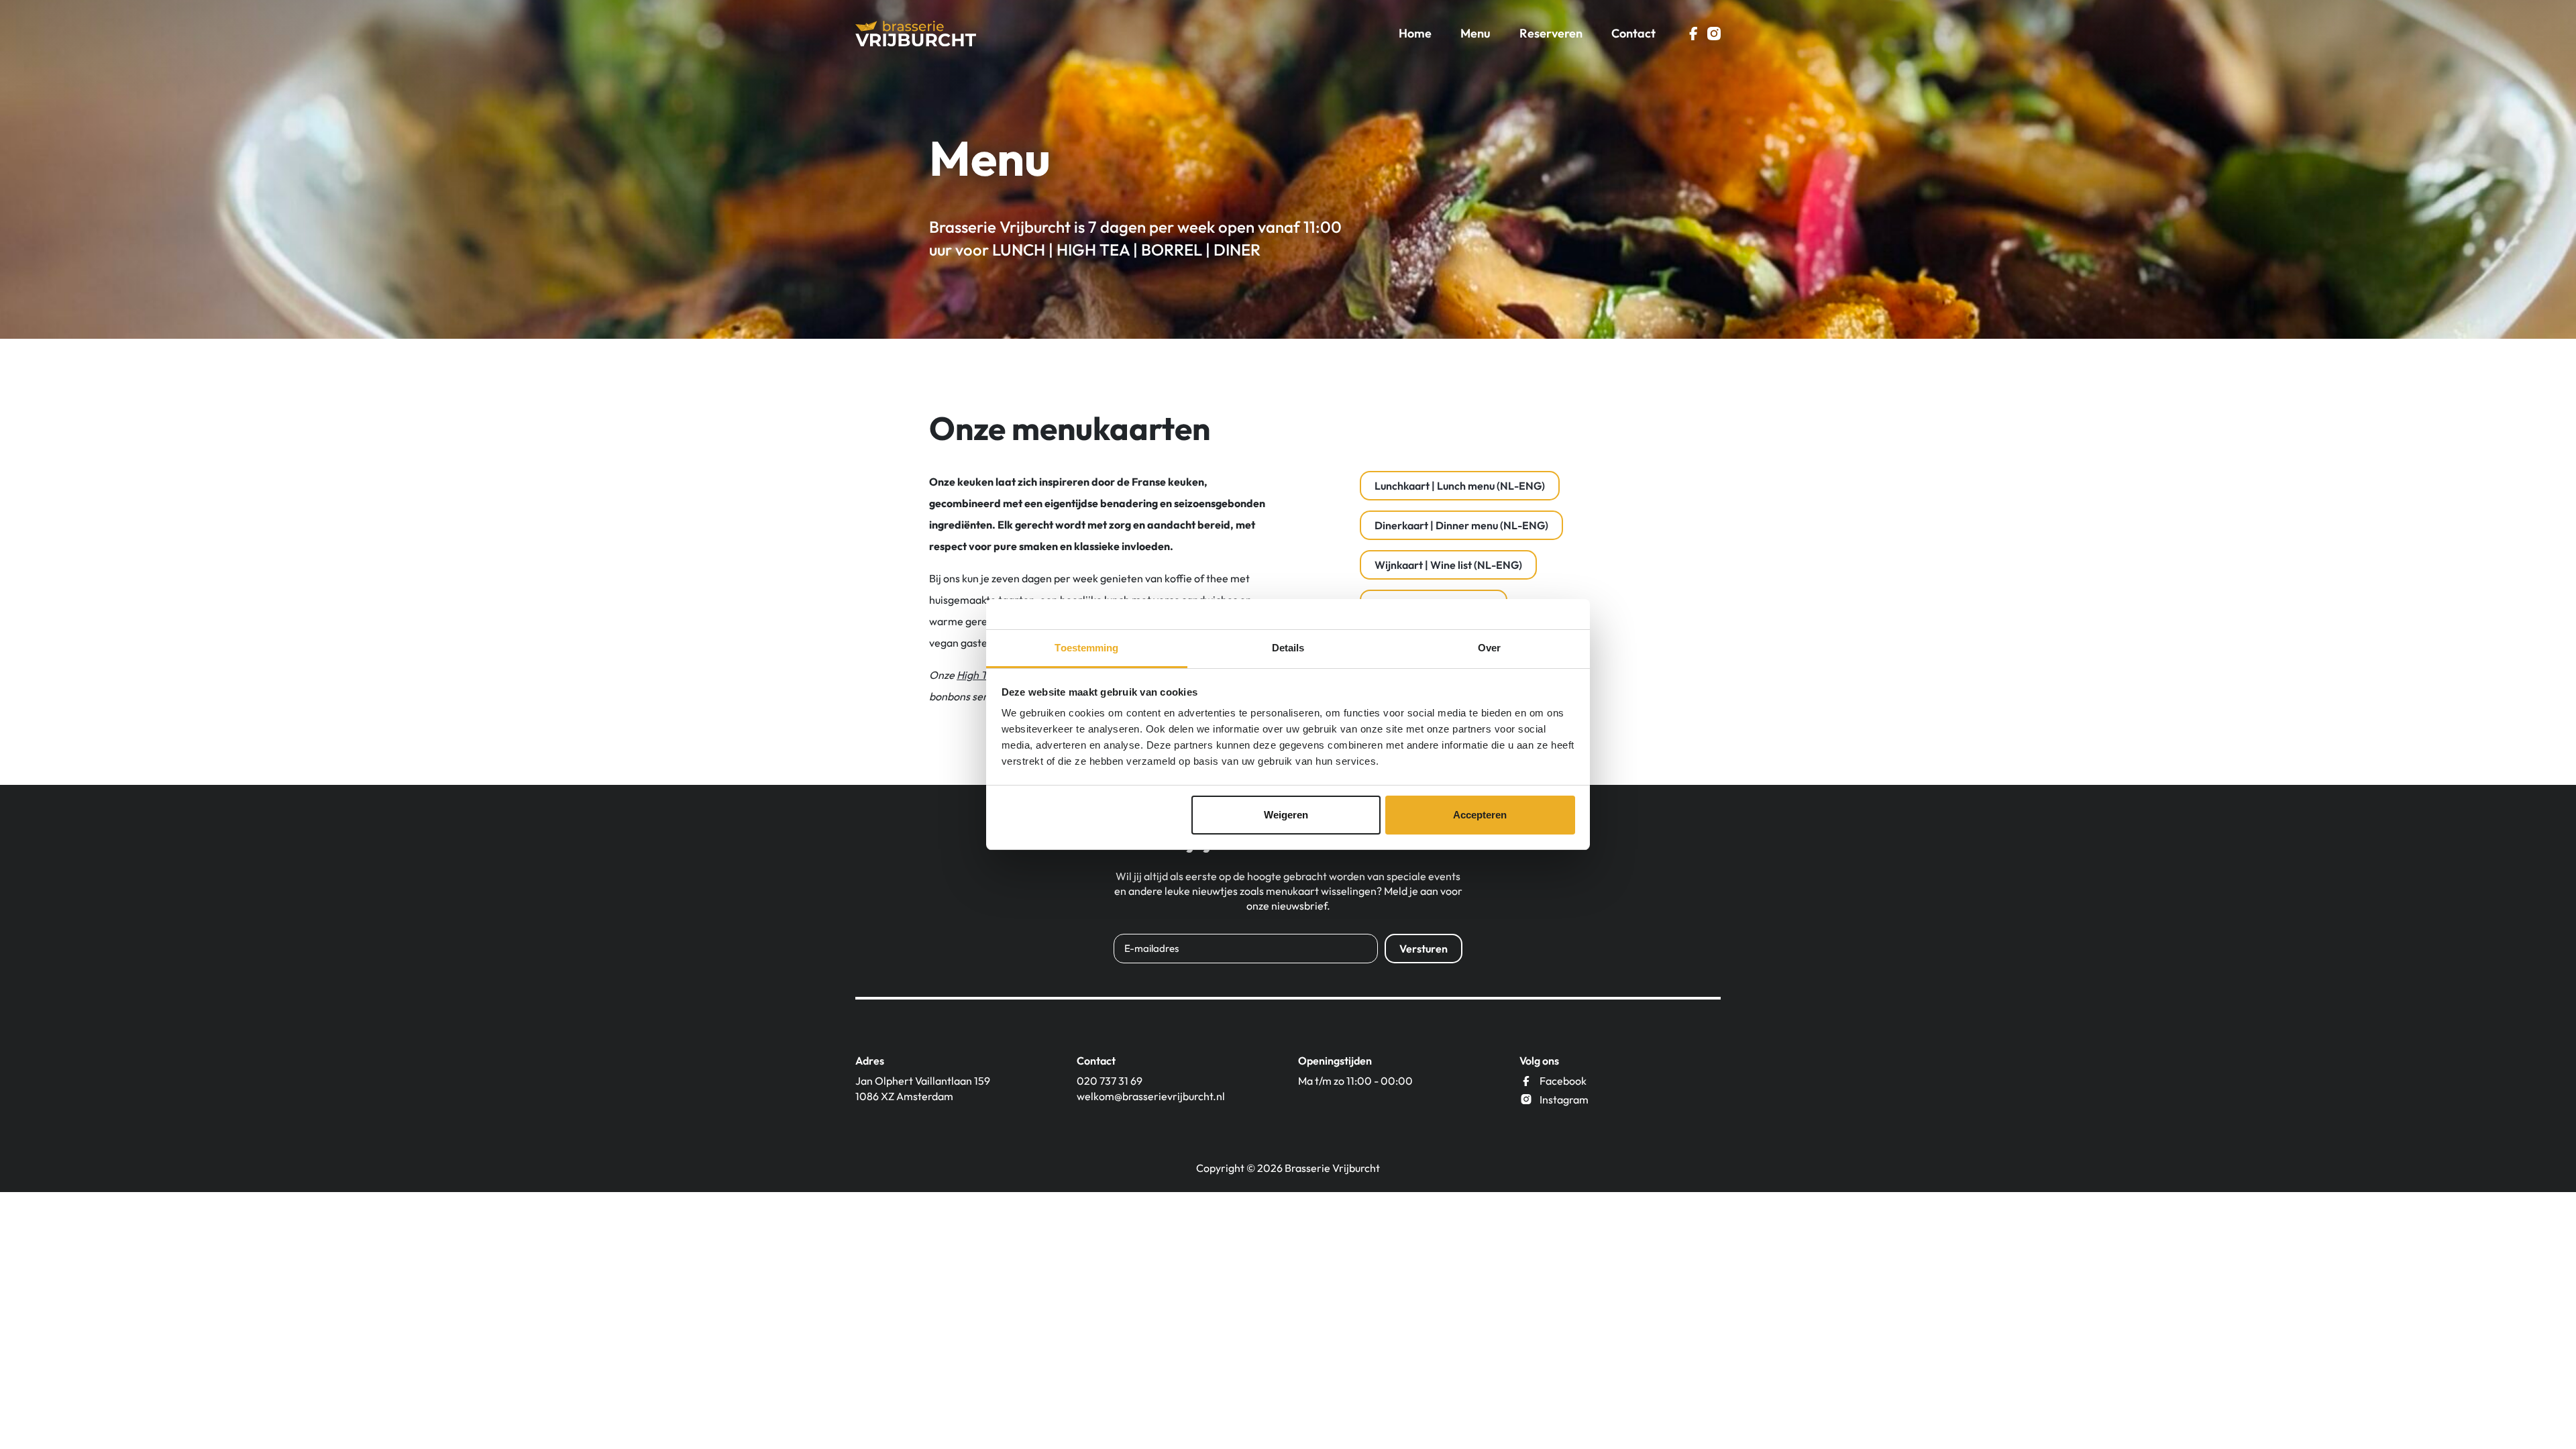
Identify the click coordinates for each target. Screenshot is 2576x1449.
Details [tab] (1288, 648)
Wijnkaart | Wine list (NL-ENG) (1448, 565)
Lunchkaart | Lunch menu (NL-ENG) (1460, 486)
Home (1415, 33)
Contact (1633, 33)
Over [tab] (1489, 648)
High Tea (977, 675)
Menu (1475, 33)
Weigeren (1286, 815)
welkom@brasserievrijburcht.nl (1151, 1096)
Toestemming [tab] (1086, 648)
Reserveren (1551, 33)
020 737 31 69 (1110, 1081)
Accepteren (1480, 815)
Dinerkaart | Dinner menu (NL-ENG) (1461, 525)
